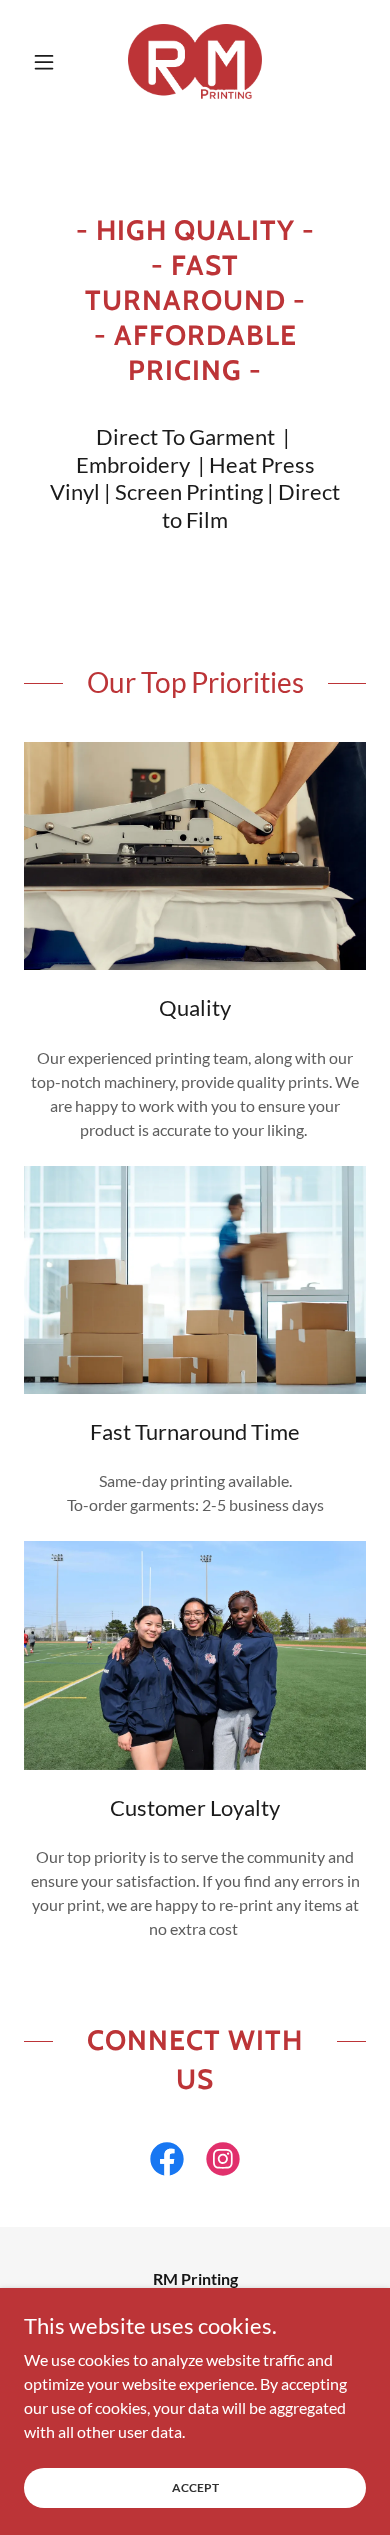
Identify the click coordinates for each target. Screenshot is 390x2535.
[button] (49, 62)
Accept (195, 2487)
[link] (195, 61)
